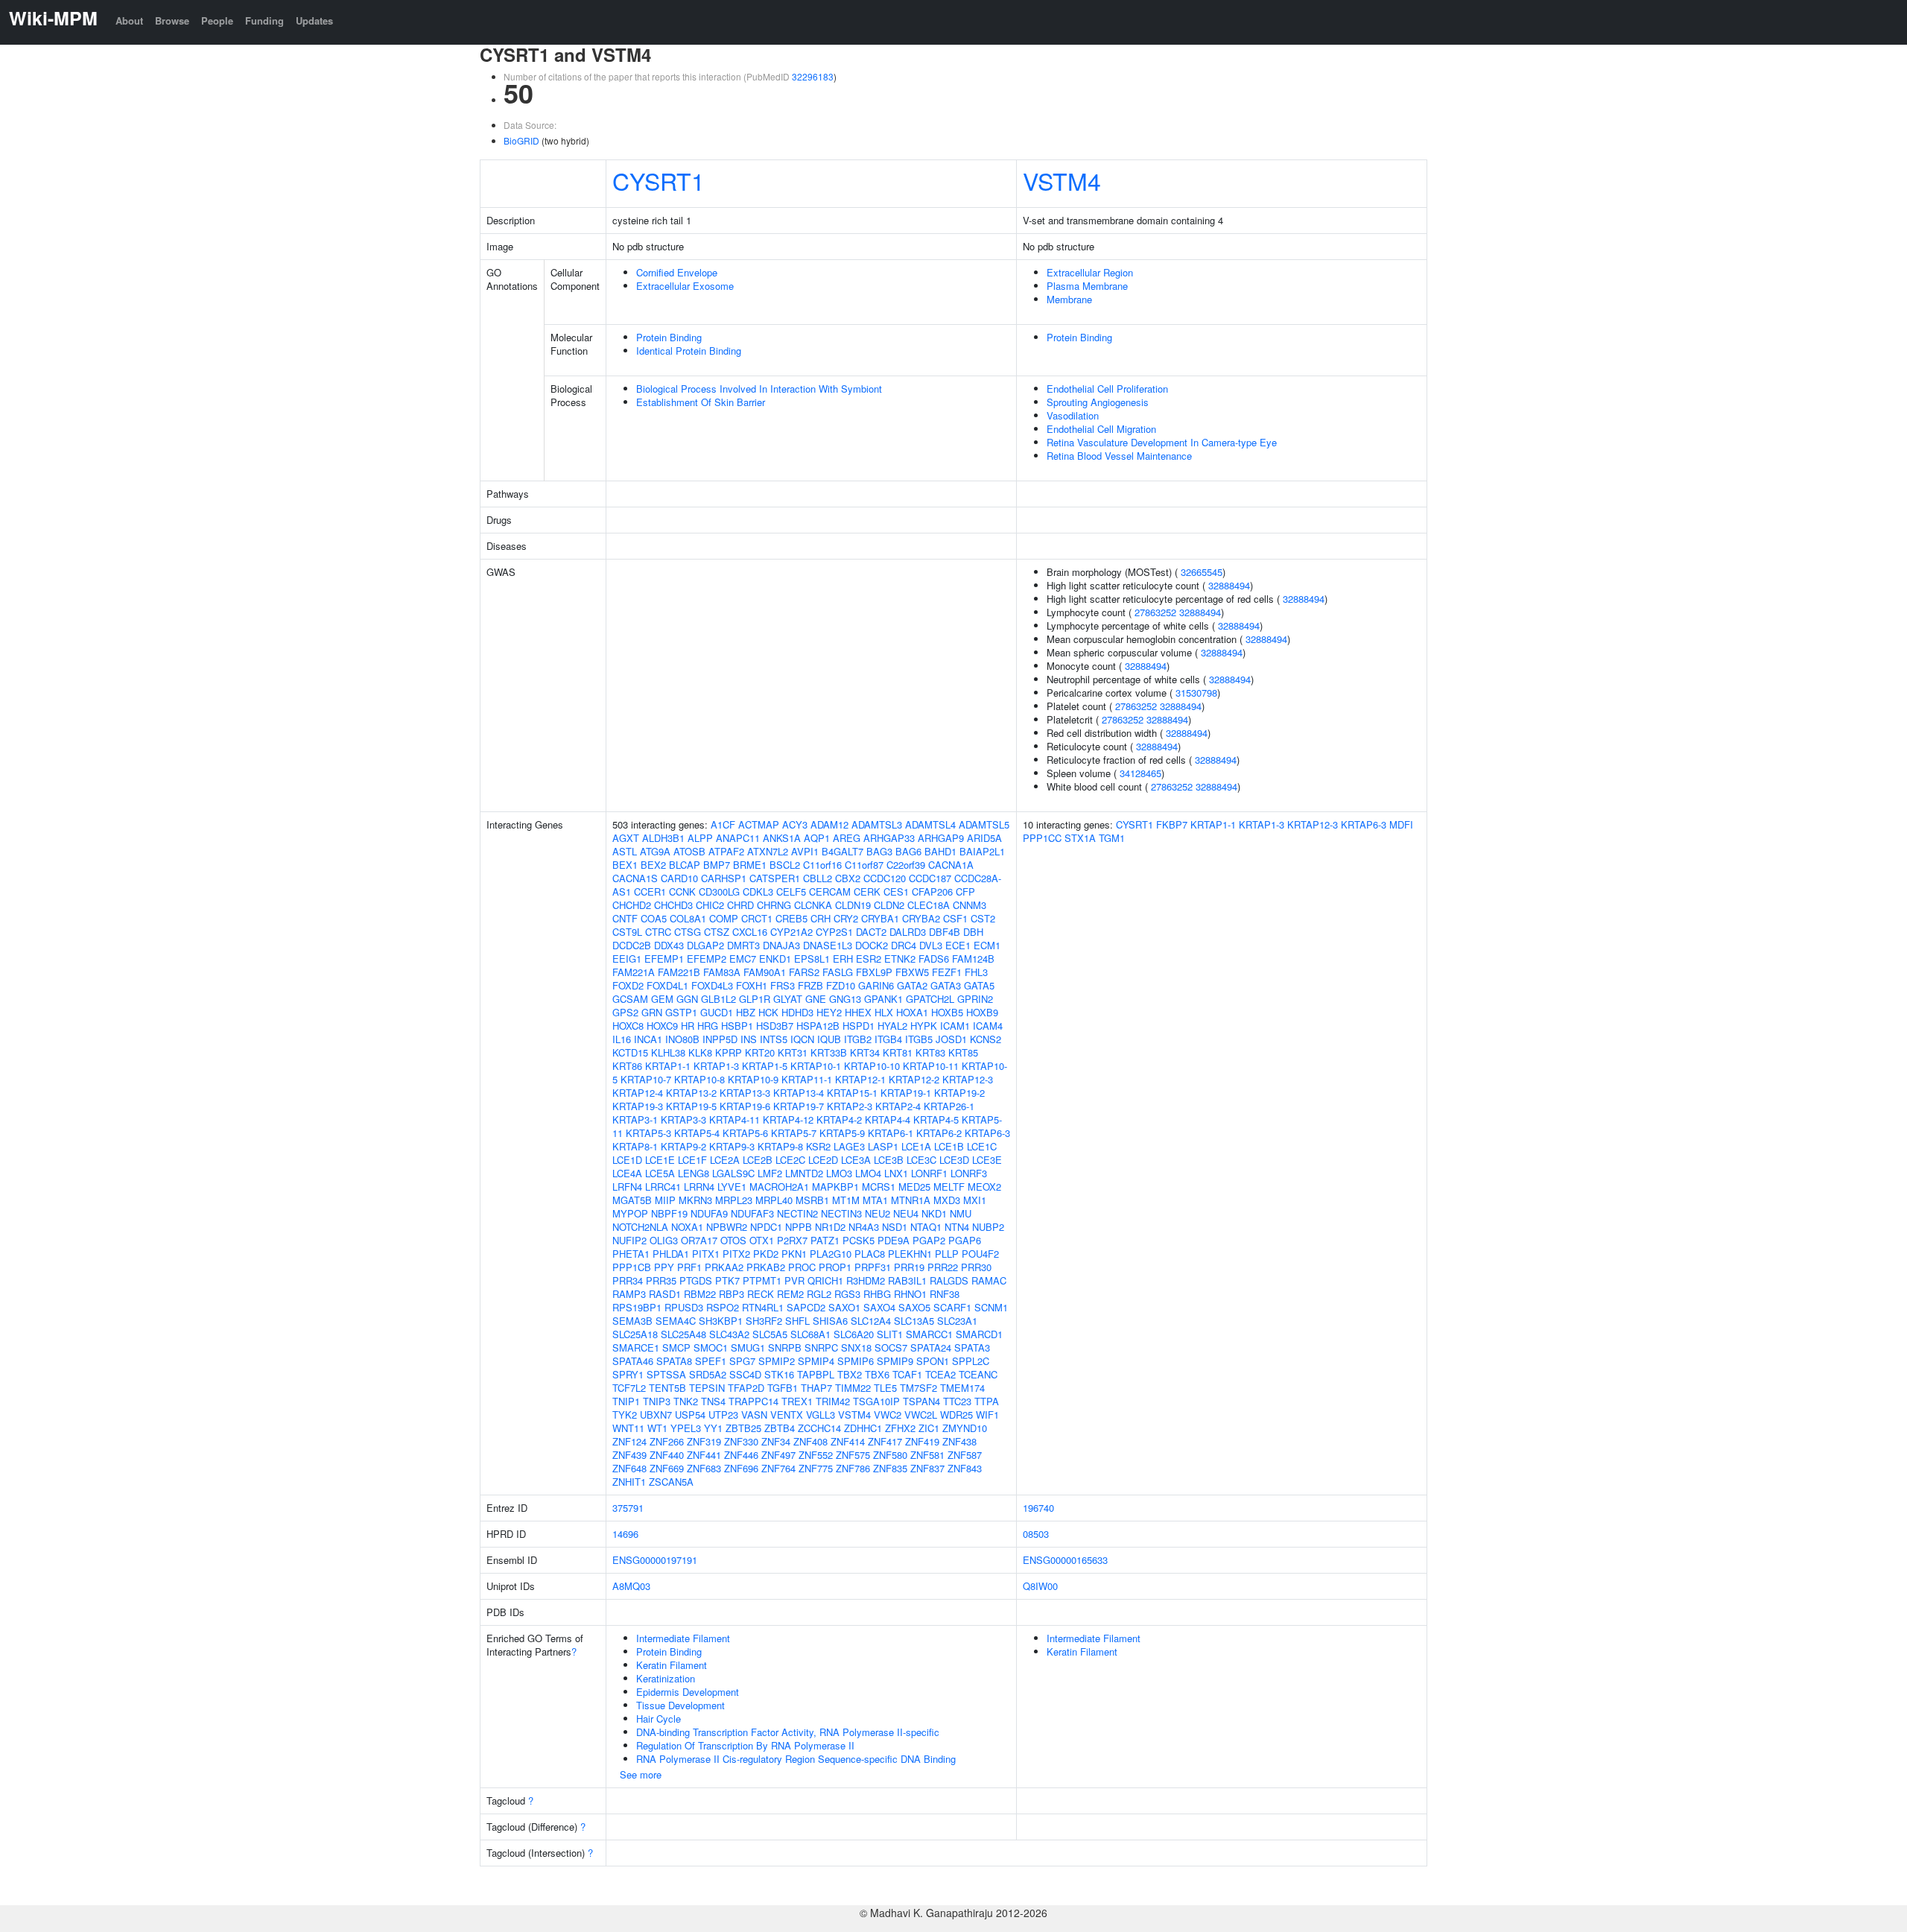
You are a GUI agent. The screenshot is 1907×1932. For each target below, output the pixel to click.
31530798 (1196, 693)
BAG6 (908, 851)
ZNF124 (629, 1441)
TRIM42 (833, 1401)
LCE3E (987, 1160)
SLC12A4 (871, 1321)
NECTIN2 (797, 1213)
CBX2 (848, 878)
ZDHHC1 (863, 1428)
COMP (724, 918)
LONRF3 (969, 1173)
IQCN (802, 1039)
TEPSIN (707, 1388)
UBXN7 (656, 1415)
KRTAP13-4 (799, 1093)
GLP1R (755, 999)
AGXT (626, 838)
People (217, 20)
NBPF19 (669, 1213)
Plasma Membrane (1087, 286)
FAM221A (634, 972)
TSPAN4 (921, 1401)
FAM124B (973, 959)
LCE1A (916, 1146)
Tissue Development (680, 1705)
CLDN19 (853, 905)
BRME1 (750, 865)
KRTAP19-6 (745, 1106)
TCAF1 (907, 1374)
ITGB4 (888, 1039)
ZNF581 (927, 1455)
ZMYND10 (965, 1428)
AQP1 (817, 838)
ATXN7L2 (768, 851)
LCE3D (954, 1160)
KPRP (729, 1052)
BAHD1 (940, 851)
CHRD (740, 905)
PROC (802, 1267)
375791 (628, 1508)
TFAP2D (746, 1388)
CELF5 (791, 891)
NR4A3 (864, 1227)
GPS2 (625, 1012)
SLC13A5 (914, 1321)
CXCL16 (750, 932)
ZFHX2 (900, 1428)
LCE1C (982, 1146)
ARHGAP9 (941, 838)
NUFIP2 (629, 1240)
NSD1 (895, 1227)
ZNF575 (853, 1455)
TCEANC (978, 1374)
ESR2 (869, 959)
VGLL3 (821, 1415)
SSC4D (745, 1374)
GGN (687, 999)
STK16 (779, 1374)
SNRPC (821, 1347)
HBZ (746, 1012)
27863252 (1155, 612)
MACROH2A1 (779, 1187)
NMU (961, 1213)
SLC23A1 (957, 1321)
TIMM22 (853, 1388)
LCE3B (889, 1160)
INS (749, 1039)
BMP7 (717, 865)
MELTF (949, 1187)
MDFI (1401, 824)
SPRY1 (628, 1374)
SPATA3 (972, 1347)
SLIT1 (890, 1334)
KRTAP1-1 (668, 1066)
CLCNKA (813, 905)
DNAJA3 (781, 945)
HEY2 (829, 1012)
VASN (754, 1415)
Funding (264, 20)
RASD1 (665, 1294)
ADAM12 (829, 824)
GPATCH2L (930, 999)
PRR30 (976, 1267)
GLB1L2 (718, 999)
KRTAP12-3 (968, 1079)
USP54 (690, 1415)
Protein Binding (669, 337)
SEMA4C (676, 1321)
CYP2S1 (834, 932)
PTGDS (696, 1280)
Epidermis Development (688, 1692)
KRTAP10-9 (753, 1079)
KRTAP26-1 (949, 1106)
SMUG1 (748, 1347)
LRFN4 (627, 1187)
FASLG (838, 972)
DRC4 (904, 945)
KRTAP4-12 (788, 1119)
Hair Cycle (659, 1719)
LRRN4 (699, 1187)
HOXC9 (662, 1026)
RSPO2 (723, 1307)
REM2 (790, 1294)
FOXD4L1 (667, 985)
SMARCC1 (929, 1334)
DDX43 (669, 945)
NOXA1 (687, 1227)
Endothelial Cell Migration (1101, 429)
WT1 (657, 1428)
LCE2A (725, 1160)
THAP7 (816, 1388)
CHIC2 (710, 905)
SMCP (676, 1347)
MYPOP (630, 1213)
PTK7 (727, 1280)
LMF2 (770, 1173)
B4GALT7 (843, 851)
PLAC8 (870, 1254)
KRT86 (627, 1066)
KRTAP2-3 (850, 1106)
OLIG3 (664, 1240)
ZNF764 (778, 1468)
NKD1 (934, 1213)
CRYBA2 (921, 918)
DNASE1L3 (828, 945)
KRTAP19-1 (906, 1093)
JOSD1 (951, 1039)
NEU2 (878, 1213)
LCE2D (823, 1160)
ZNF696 (741, 1468)
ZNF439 (629, 1455)
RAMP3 (629, 1294)
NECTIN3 (841, 1213)
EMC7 (743, 959)
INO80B (682, 1039)
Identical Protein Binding (689, 351)
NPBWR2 (727, 1227)
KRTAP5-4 (697, 1133)
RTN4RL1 (763, 1307)
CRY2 (846, 918)
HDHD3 (797, 1012)
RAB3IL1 (907, 1280)
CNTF (625, 918)
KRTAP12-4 (638, 1093)
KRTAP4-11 (734, 1119)
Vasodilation (1073, 415)
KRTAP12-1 (860, 1079)
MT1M (846, 1200)
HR (688, 1026)
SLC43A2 (729, 1334)
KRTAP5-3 (648, 1133)
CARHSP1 (724, 878)
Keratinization (666, 1678)
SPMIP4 (816, 1361)
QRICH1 (825, 1280)
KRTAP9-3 (732, 1146)
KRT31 (793, 1052)
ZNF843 (965, 1468)
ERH (843, 959)
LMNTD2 (804, 1173)
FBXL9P (874, 972)
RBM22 (700, 1294)
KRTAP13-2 (691, 1093)
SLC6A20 (854, 1334)
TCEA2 (940, 1374)
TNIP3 (657, 1401)
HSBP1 (737, 1026)
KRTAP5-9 (842, 1133)
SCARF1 (952, 1307)
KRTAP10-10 (872, 1066)
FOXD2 (628, 985)
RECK (761, 1294)
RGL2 (819, 1294)
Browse (172, 20)
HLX (884, 1012)
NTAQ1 (926, 1227)
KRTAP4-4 (888, 1119)
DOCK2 (872, 945)
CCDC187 (930, 878)
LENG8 (694, 1173)
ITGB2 (858, 1039)
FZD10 (841, 985)
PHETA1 (631, 1254)
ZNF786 (853, 1468)
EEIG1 (627, 959)
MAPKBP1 (835, 1187)
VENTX (787, 1415)
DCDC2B (632, 945)
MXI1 (975, 1200)
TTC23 (957, 1401)
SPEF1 (711, 1361)
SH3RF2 (764, 1321)
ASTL (625, 851)
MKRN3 (695, 1200)
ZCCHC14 (819, 1428)
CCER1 (650, 891)
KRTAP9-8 (780, 1146)
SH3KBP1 (721, 1321)
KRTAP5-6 (745, 1133)
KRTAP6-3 (987, 1133)
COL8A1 (688, 918)
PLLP (947, 1254)
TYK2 (625, 1415)
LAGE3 (849, 1146)
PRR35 (661, 1280)
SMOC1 (711, 1347)
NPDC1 (766, 1227)
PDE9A (894, 1240)
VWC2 (888, 1415)
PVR (794, 1280)
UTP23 (723, 1415)
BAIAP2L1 (982, 851)
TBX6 (877, 1374)
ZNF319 (704, 1441)
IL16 (622, 1039)
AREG (847, 838)
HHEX (858, 1012)
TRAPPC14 (753, 1401)
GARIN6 (876, 985)
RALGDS (949, 1280)
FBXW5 (912, 972)
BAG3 (879, 851)
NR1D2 (830, 1227)
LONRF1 (929, 1173)
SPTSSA (666, 1374)
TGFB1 (783, 1388)
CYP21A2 (791, 932)
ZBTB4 (780, 1428)
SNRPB (785, 1347)
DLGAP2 (705, 945)
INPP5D (720, 1039)
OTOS (733, 1240)
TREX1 (797, 1401)
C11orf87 (864, 865)
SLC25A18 (635, 1334)
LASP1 (883, 1146)
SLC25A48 (683, 1334)
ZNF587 (965, 1455)
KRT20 (760, 1052)
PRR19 (909, 1267)
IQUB (829, 1039)
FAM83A (722, 972)
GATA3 (946, 985)
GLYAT (788, 999)
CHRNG (774, 905)
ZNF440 (667, 1455)
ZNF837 (927, 1468)
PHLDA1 (671, 1254)
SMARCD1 (979, 1334)
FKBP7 (1172, 824)
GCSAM (630, 999)
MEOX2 (984, 1187)
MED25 (914, 1187)
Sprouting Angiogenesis (1098, 402)
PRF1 (689, 1267)
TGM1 (1112, 838)
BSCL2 (785, 865)
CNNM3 (970, 905)
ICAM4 (988, 1026)
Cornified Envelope (677, 272)
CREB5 (791, 918)
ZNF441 (704, 1455)
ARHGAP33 (889, 838)
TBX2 (850, 1374)
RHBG (877, 1294)
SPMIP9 (895, 1361)
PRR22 (943, 1267)
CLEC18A (929, 905)
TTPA (987, 1401)
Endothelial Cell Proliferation (1107, 389)
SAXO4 (879, 1307)
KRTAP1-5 (765, 1066)
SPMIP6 (856, 1361)
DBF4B (945, 932)
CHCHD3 (673, 905)
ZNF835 (890, 1468)
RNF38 (945, 1294)
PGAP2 (929, 1240)
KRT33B (829, 1052)
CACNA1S (635, 878)
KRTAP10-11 (931, 1066)
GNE (816, 999)
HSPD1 (859, 1026)
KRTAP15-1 (852, 1093)
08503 (1036, 1534)
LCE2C (790, 1160)
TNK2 (686, 1401)
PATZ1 (825, 1240)
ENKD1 (775, 959)
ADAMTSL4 (930, 824)
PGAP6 (965, 1240)
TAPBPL (816, 1374)
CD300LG (719, 891)
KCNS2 (986, 1039)
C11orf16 (822, 865)
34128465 (1140, 773)
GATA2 (912, 985)
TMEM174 (962, 1388)
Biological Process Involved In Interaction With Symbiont (759, 389)
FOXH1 (752, 985)
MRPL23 (734, 1200)
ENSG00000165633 (1065, 1560)
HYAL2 (892, 1026)
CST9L (627, 932)
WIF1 (987, 1415)
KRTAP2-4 (898, 1106)
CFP (965, 891)
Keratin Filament (672, 1665)
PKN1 (794, 1254)
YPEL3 (686, 1428)
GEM (662, 999)
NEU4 (906, 1213)
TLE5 (885, 1388)
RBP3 (732, 1294)
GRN (652, 1012)
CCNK (682, 891)
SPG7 (742, 1361)
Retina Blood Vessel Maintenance (1119, 456)
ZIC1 (929, 1428)
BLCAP (685, 865)
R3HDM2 (866, 1280)
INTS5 (774, 1039)
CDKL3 (758, 891)
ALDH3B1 (663, 838)
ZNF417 (885, 1441)
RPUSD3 (684, 1307)
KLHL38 (668, 1052)
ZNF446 (741, 1455)
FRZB (810, 985)
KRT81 (898, 1052)
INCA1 (648, 1039)
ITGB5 (919, 1039)
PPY (664, 1267)
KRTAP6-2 (939, 1133)
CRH (821, 918)
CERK (867, 891)
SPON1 (933, 1361)
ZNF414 (848, 1441)
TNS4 (713, 1401)
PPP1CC (1042, 838)
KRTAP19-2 (959, 1093)
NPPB (799, 1227)
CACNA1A (951, 865)
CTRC (658, 932)
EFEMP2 (707, 959)
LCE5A (660, 1173)
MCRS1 (879, 1187)
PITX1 (706, 1254)
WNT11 (628, 1428)
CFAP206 (932, 891)
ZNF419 (922, 1441)
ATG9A (655, 851)
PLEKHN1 (910, 1254)
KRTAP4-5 (936, 1119)
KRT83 (930, 1052)
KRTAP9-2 (683, 1146)
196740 (1038, 1508)
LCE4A (627, 1173)
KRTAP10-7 (646, 1079)
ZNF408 (810, 1441)
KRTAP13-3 (745, 1093)
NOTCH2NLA (640, 1227)
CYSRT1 (659, 180)
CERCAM (830, 891)
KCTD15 (630, 1052)
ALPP (700, 838)
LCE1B (949, 1146)
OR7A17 (699, 1240)
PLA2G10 (831, 1254)
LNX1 (896, 1173)
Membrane (1069, 299)
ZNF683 (704, 1468)
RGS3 (847, 1294)
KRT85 (963, 1052)
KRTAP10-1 (816, 1066)
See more (641, 1774)
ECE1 (958, 945)
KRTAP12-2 (914, 1079)
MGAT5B (632, 1200)
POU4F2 (980, 1254)
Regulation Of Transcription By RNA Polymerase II (745, 1745)
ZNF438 (959, 1441)
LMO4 (868, 1173)
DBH (973, 932)
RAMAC (989, 1280)
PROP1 (835, 1267)
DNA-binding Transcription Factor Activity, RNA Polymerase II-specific (788, 1732)
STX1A (1080, 838)
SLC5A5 (770, 1334)
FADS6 (934, 959)
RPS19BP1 (637, 1307)
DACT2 (871, 932)
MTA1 (875, 1200)
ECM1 (987, 945)
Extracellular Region (1090, 272)
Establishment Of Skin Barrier (701, 402)
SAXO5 (914, 1307)
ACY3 (795, 824)
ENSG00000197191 (655, 1560)
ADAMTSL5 (984, 824)
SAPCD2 (806, 1307)
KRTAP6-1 (891, 1133)
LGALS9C (733, 1173)
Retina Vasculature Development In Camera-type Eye (1162, 442)
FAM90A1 (765, 972)
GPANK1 (883, 999)
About (129, 20)
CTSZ (717, 932)
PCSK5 (859, 1240)
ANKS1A (782, 838)
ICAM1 (955, 1026)
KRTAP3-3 (683, 1119)
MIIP (665, 1200)
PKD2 (766, 1254)
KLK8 (700, 1052)
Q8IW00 (1040, 1586)
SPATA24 (931, 1347)
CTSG (688, 932)
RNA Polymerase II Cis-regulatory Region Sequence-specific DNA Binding (796, 1759)
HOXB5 (947, 1012)
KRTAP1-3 (716, 1066)
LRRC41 (663, 1187)
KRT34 (865, 1052)
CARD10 (679, 878)
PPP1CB (632, 1267)
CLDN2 (889, 905)
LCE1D (627, 1160)
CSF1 (955, 918)
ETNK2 (900, 959)
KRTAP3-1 (635, 1119)
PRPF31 (873, 1267)
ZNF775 (816, 1468)
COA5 (654, 918)
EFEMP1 (664, 959)
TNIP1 (626, 1401)
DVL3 (931, 945)
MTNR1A (911, 1200)
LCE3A (856, 1160)
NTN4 (957, 1227)
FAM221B (679, 972)
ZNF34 (776, 1441)
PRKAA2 (724, 1267)
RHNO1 (910, 1294)
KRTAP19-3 (638, 1106)
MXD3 (947, 1200)
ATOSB (689, 851)
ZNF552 (816, 1455)
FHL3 (976, 972)
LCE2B (758, 1160)
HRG (708, 1026)
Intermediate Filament (683, 1638)
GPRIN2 (975, 999)
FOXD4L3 (712, 985)
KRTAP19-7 (799, 1106)
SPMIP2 (777, 1361)
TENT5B (667, 1388)
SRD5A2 (708, 1374)
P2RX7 (792, 1240)
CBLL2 (818, 878)
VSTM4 (1062, 180)
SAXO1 (844, 1307)
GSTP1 (681, 1012)
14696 (625, 1534)
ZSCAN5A (671, 1482)
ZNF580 (890, 1455)
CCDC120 (885, 878)
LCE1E (660, 1160)
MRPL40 (774, 1200)
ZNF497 (778, 1455)
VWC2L (921, 1415)
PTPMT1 (762, 1280)
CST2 (983, 918)
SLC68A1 (810, 1334)
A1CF (723, 824)
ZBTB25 (743, 1428)
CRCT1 (757, 918)
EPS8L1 (812, 959)
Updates (314, 20)
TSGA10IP (876, 1401)
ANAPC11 (738, 838)
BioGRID (521, 140)
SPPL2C (971, 1361)
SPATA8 (674, 1361)
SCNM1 (991, 1307)
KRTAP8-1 (635, 1146)
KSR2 (818, 1146)
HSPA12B (818, 1026)
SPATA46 (633, 1361)
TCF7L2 (629, 1388)
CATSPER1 (775, 878)
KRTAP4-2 (839, 1119)
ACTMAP (759, 824)
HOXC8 (628, 1026)
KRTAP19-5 (691, 1106)
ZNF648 (629, 1468)
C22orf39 (906, 865)
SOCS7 (891, 1347)
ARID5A (984, 838)
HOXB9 (982, 1012)
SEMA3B (632, 1321)
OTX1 (762, 1240)
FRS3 (783, 985)
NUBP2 (988, 1227)
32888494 (1229, 585)
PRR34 (628, 1280)
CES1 (896, 891)
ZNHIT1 (629, 1482)
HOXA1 (912, 1012)
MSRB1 (812, 1200)
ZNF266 (667, 1441)
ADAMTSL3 (877, 824)
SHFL (797, 1321)
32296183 (813, 76)
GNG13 (845, 999)
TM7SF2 (918, 1388)
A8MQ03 (631, 1586)
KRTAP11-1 (807, 1079)
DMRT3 (743, 945)
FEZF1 (947, 972)
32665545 (1202, 572)
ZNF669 (667, 1468)
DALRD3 (908, 932)
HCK (768, 1012)
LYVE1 (732, 1187)
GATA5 (979, 985)
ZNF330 (741, 1441)
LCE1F (692, 1160)
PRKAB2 (766, 1267)
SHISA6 (830, 1321)
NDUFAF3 (752, 1213)
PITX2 (736, 1254)
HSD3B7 (775, 1026)
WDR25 (956, 1415)
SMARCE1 (636, 1347)
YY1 (713, 1428)
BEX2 (653, 865)
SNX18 (856, 1347)
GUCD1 (717, 1012)
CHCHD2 (632, 905)
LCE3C (921, 1160)
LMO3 (839, 1173)
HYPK (924, 1026)
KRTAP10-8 (699, 1079)
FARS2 (804, 972)
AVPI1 (805, 851)
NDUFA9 (709, 1213)
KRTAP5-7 (794, 1133)
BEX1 (625, 865)
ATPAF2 (726, 851)
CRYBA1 (880, 918)
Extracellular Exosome (685, 286)
